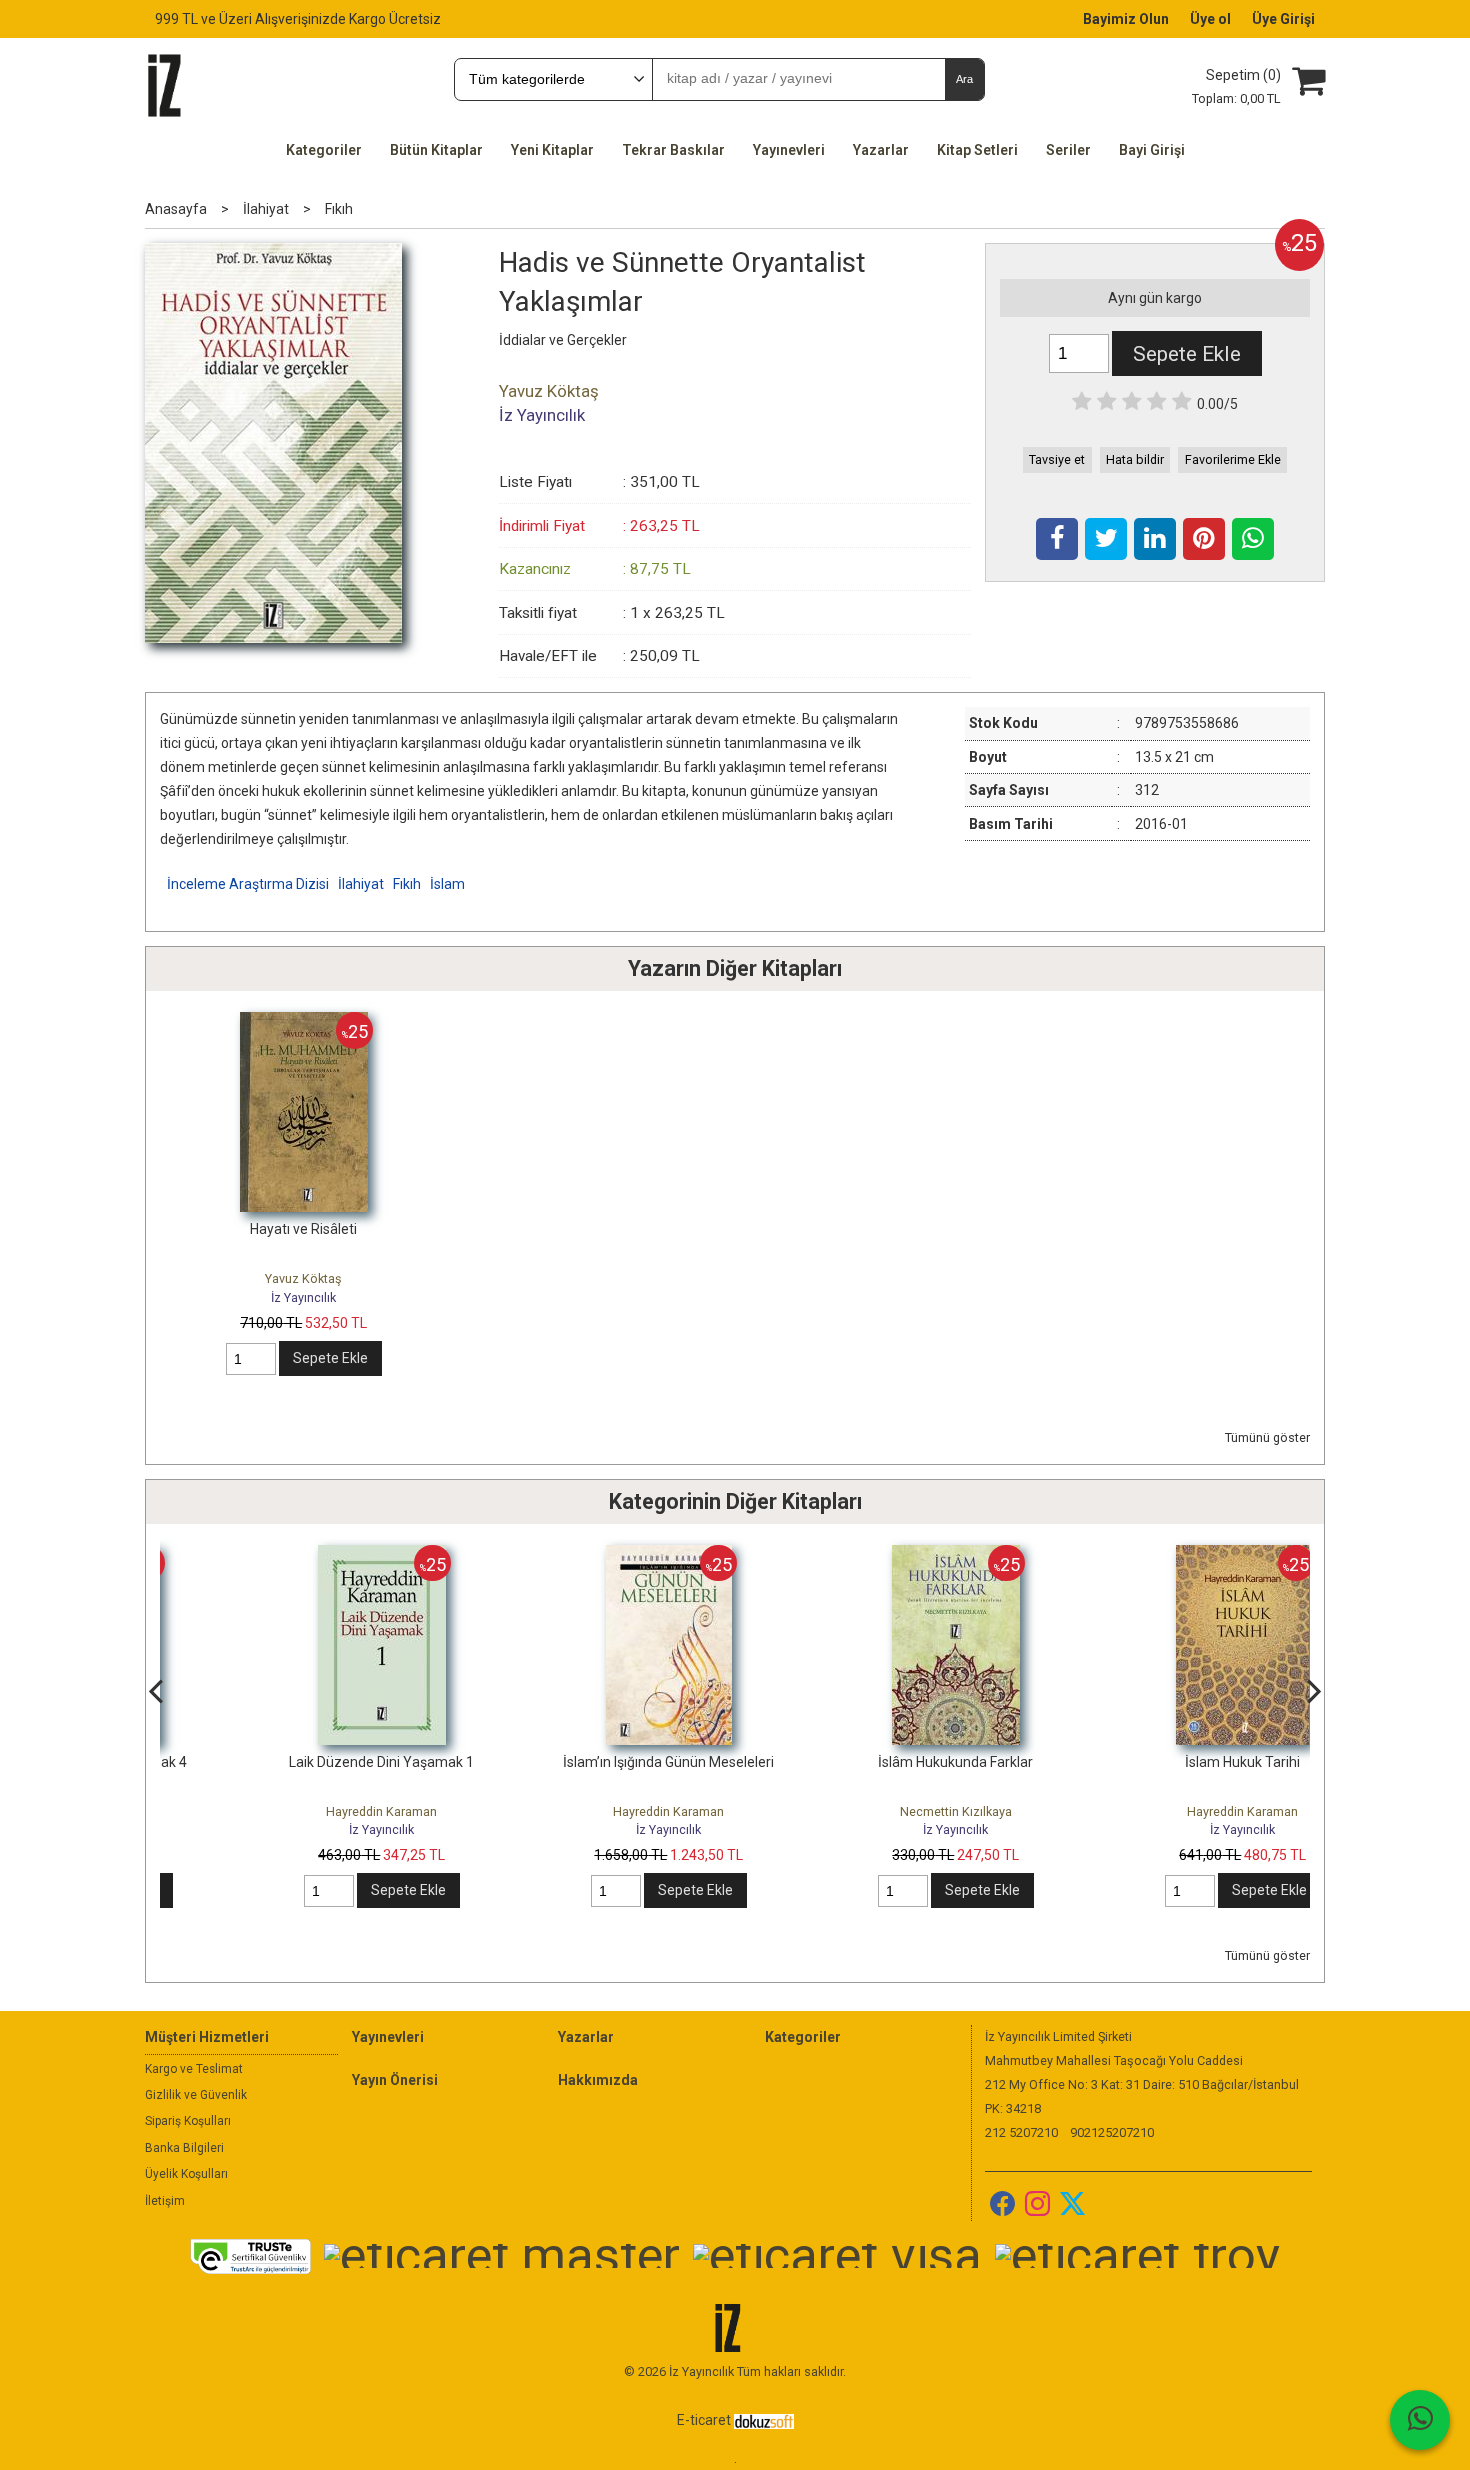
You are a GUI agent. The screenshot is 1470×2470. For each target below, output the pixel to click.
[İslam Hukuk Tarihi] (1164, 1555)
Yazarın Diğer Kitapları (735, 968)
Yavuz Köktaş (303, 1278)
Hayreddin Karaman (303, 1811)
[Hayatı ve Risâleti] (304, 1022)
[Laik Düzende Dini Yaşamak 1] (304, 1555)
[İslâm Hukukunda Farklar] (878, 1555)
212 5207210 (1021, 2132)
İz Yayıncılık (303, 1297)
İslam (447, 884)
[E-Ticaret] (764, 2420)
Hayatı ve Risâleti (303, 1229)
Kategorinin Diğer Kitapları (735, 1501)
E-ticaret (704, 2420)
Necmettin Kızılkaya (878, 1811)
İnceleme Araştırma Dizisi (248, 884)
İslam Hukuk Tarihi (1164, 1762)
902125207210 (1112, 2132)
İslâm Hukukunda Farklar (877, 1762)
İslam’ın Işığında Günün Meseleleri (590, 1762)
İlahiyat (361, 884)
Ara (964, 79)
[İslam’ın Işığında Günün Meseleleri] (591, 1555)
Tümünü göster (1267, 1437)
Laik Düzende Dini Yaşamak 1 (303, 1762)
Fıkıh (407, 884)
